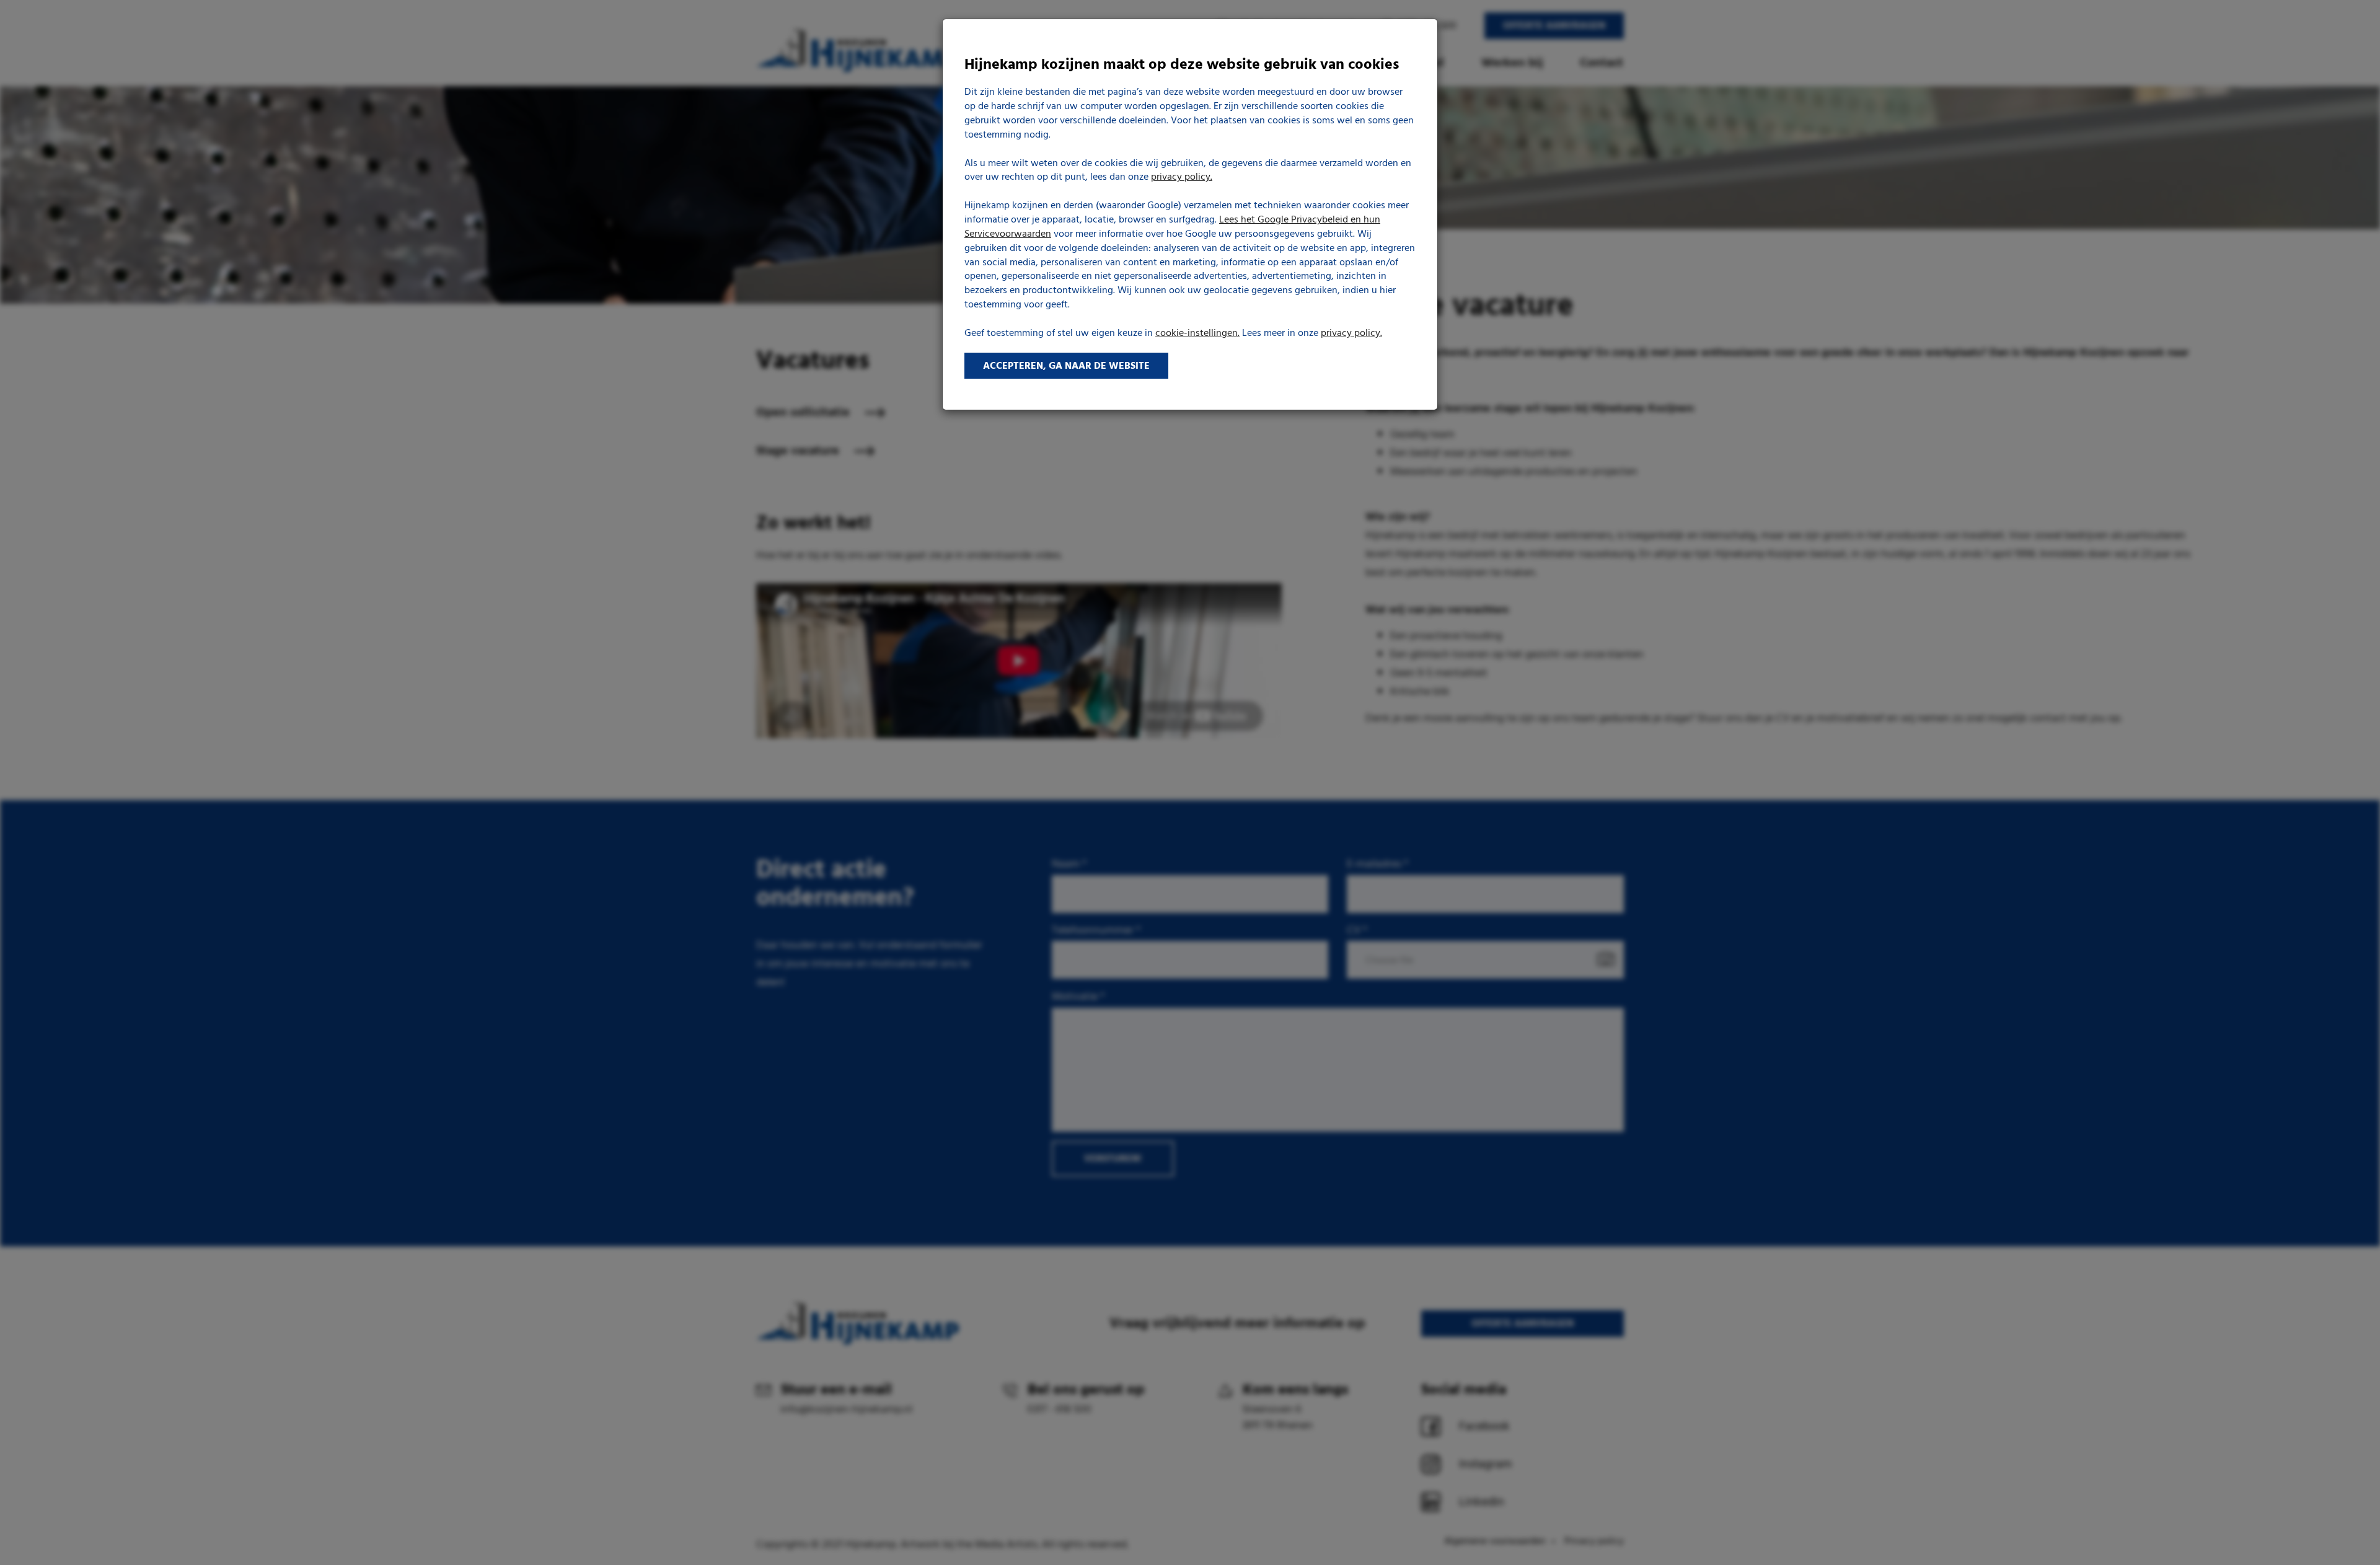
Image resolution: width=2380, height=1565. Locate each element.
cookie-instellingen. (1197, 333)
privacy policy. (1182, 177)
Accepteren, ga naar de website (1066, 366)
